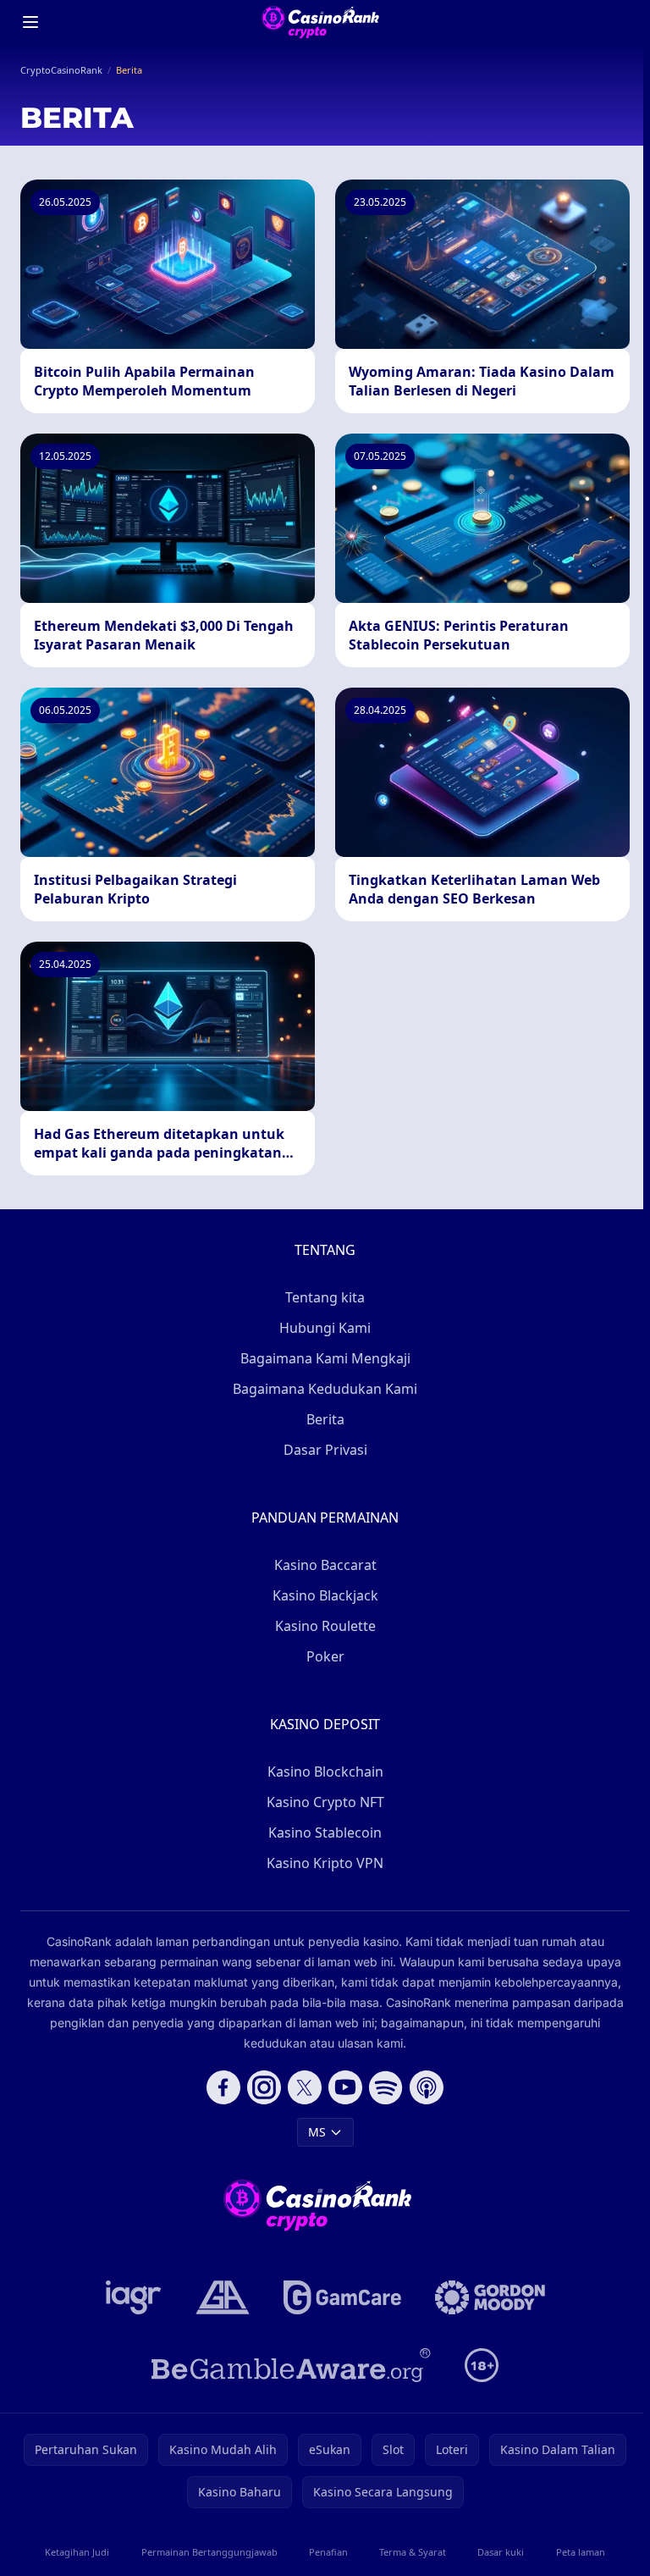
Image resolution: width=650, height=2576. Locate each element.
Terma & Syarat (413, 2552)
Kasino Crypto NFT (325, 1802)
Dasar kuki (501, 2552)
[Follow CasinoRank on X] (305, 2087)
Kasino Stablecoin (325, 1832)
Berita (325, 1419)
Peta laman (581, 2552)
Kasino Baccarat (325, 1565)
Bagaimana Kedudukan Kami (325, 1389)
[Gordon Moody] (490, 2297)
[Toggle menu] (30, 22)
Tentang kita (325, 1297)
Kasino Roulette (325, 1626)
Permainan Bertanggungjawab (209, 2552)
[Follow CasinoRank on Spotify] (386, 2087)
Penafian (328, 2552)
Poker (325, 1656)
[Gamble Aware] (291, 2365)
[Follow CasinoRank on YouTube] (345, 2087)
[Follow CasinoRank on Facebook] (223, 2087)
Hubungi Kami (325, 1328)
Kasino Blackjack (325, 1595)
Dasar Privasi (325, 1450)
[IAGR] (134, 2297)
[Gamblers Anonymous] (223, 2297)
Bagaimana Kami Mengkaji (325, 1358)
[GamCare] (342, 2297)
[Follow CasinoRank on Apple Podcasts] (427, 2087)
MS (317, 2132)
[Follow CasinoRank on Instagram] (264, 2087)
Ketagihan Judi (77, 2552)
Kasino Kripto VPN (325, 1863)
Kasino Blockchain (325, 1772)
